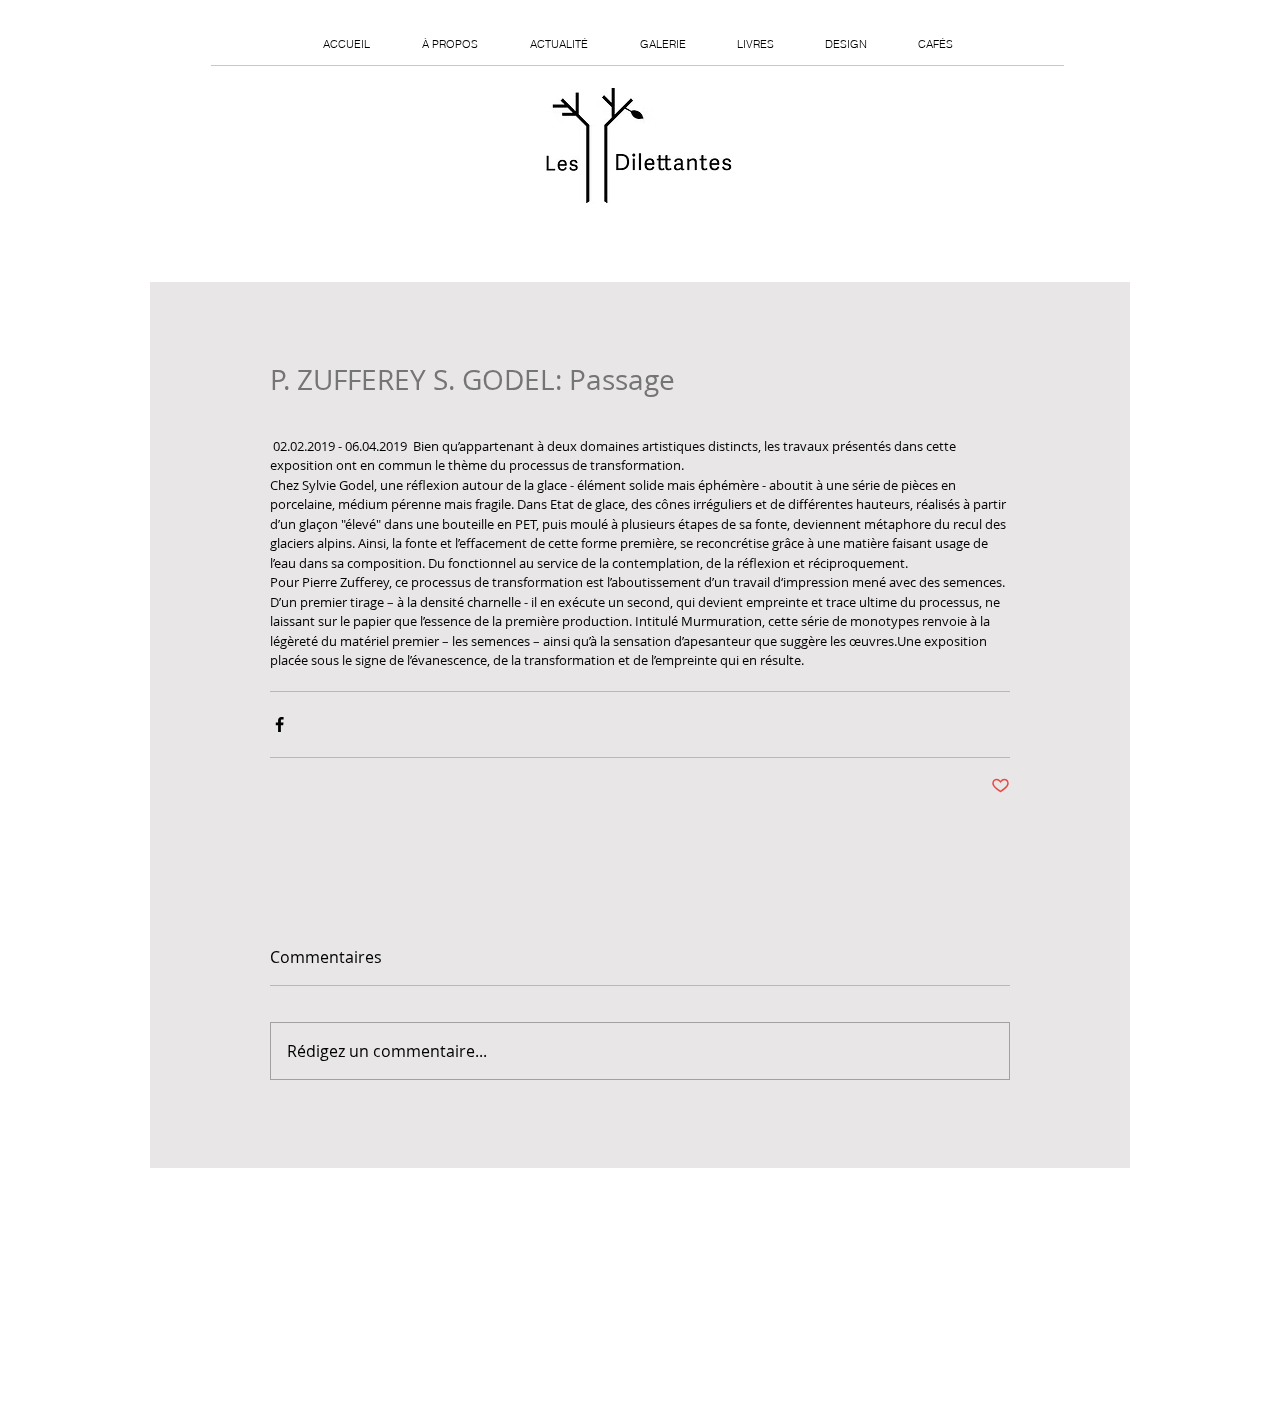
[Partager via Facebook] (279, 724)
